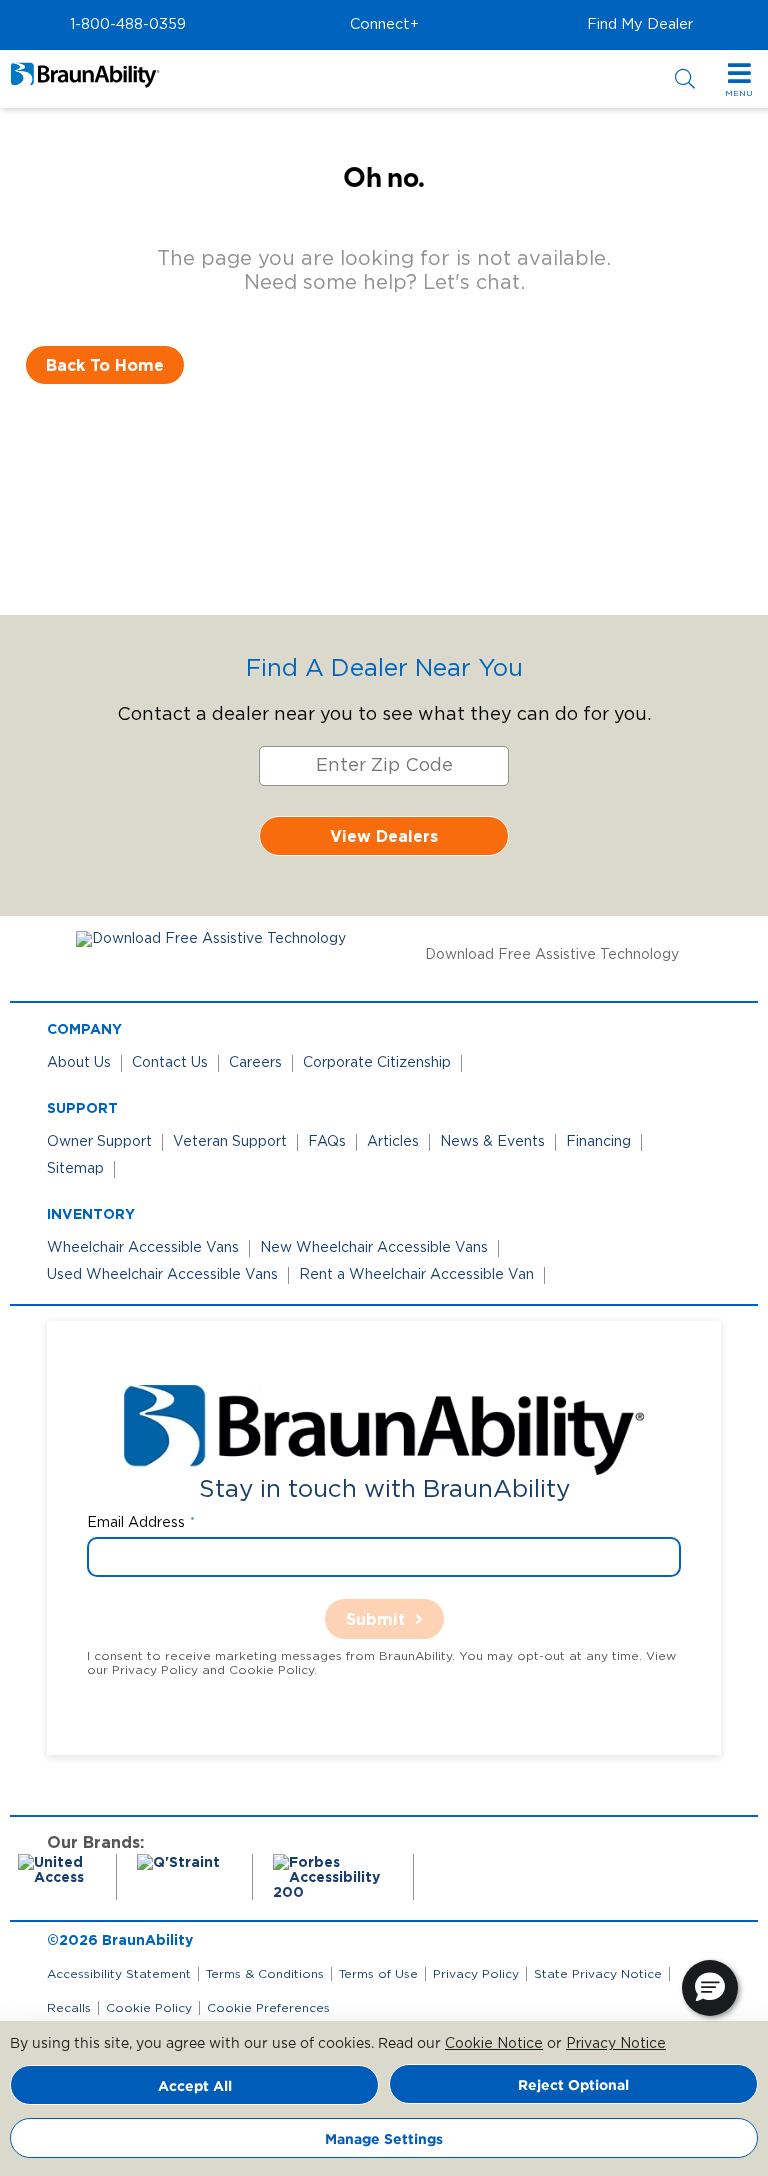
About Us (79, 1063)
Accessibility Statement (119, 1974)
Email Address (136, 1523)
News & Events (492, 1142)
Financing (598, 1142)
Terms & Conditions (265, 1974)
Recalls (69, 2008)
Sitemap (75, 1169)
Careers (255, 1063)
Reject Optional (573, 2084)
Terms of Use (378, 1974)
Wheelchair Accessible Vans (143, 1248)
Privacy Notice (616, 2044)
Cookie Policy (149, 2008)
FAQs (327, 1142)
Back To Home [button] (105, 365)
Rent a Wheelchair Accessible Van (416, 1275)
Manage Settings (384, 2138)
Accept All (195, 2085)
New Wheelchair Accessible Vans (374, 1248)
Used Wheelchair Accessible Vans (162, 1275)
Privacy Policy (476, 1974)
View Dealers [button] (384, 836)
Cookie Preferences (268, 2008)
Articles (393, 1142)
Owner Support (99, 1142)
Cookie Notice (494, 2044)
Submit (375, 1619)
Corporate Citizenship (377, 1063)
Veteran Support (230, 1142)
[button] (128, 25)
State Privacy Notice (598, 1974)
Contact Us (170, 1063)
